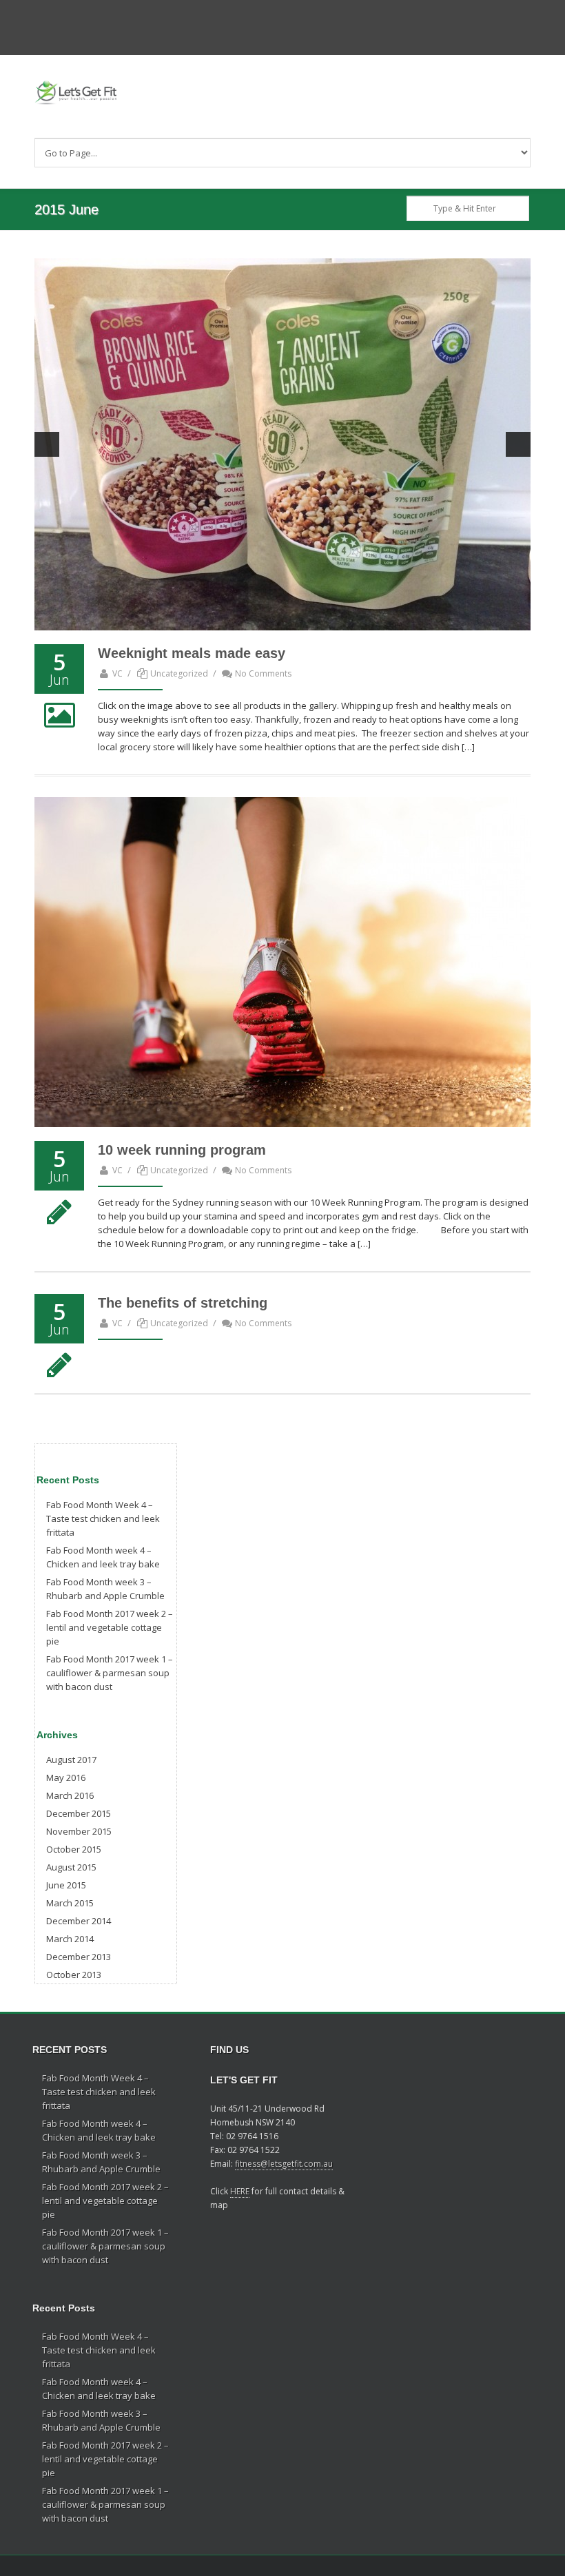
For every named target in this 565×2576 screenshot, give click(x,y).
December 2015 (79, 1813)
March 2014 (70, 1939)
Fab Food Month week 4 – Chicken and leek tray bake (103, 1557)
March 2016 (70, 1795)
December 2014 (79, 1921)
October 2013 (74, 1975)
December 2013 (79, 1957)
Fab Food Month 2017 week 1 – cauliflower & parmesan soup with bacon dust (110, 1673)
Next (518, 444)
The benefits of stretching (183, 1303)
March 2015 (70, 1903)
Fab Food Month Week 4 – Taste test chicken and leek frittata (103, 1518)
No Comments (263, 673)
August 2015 (71, 1867)
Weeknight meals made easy (192, 653)
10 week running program (182, 1150)
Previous (47, 444)
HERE (240, 2191)
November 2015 (79, 1831)
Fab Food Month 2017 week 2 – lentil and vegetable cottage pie (110, 1627)
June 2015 (66, 1885)
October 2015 (74, 1849)
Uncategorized (179, 673)
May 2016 (66, 1778)
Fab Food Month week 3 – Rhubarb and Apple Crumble (105, 1589)
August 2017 (71, 1760)
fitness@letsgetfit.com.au (284, 2164)
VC (117, 673)
